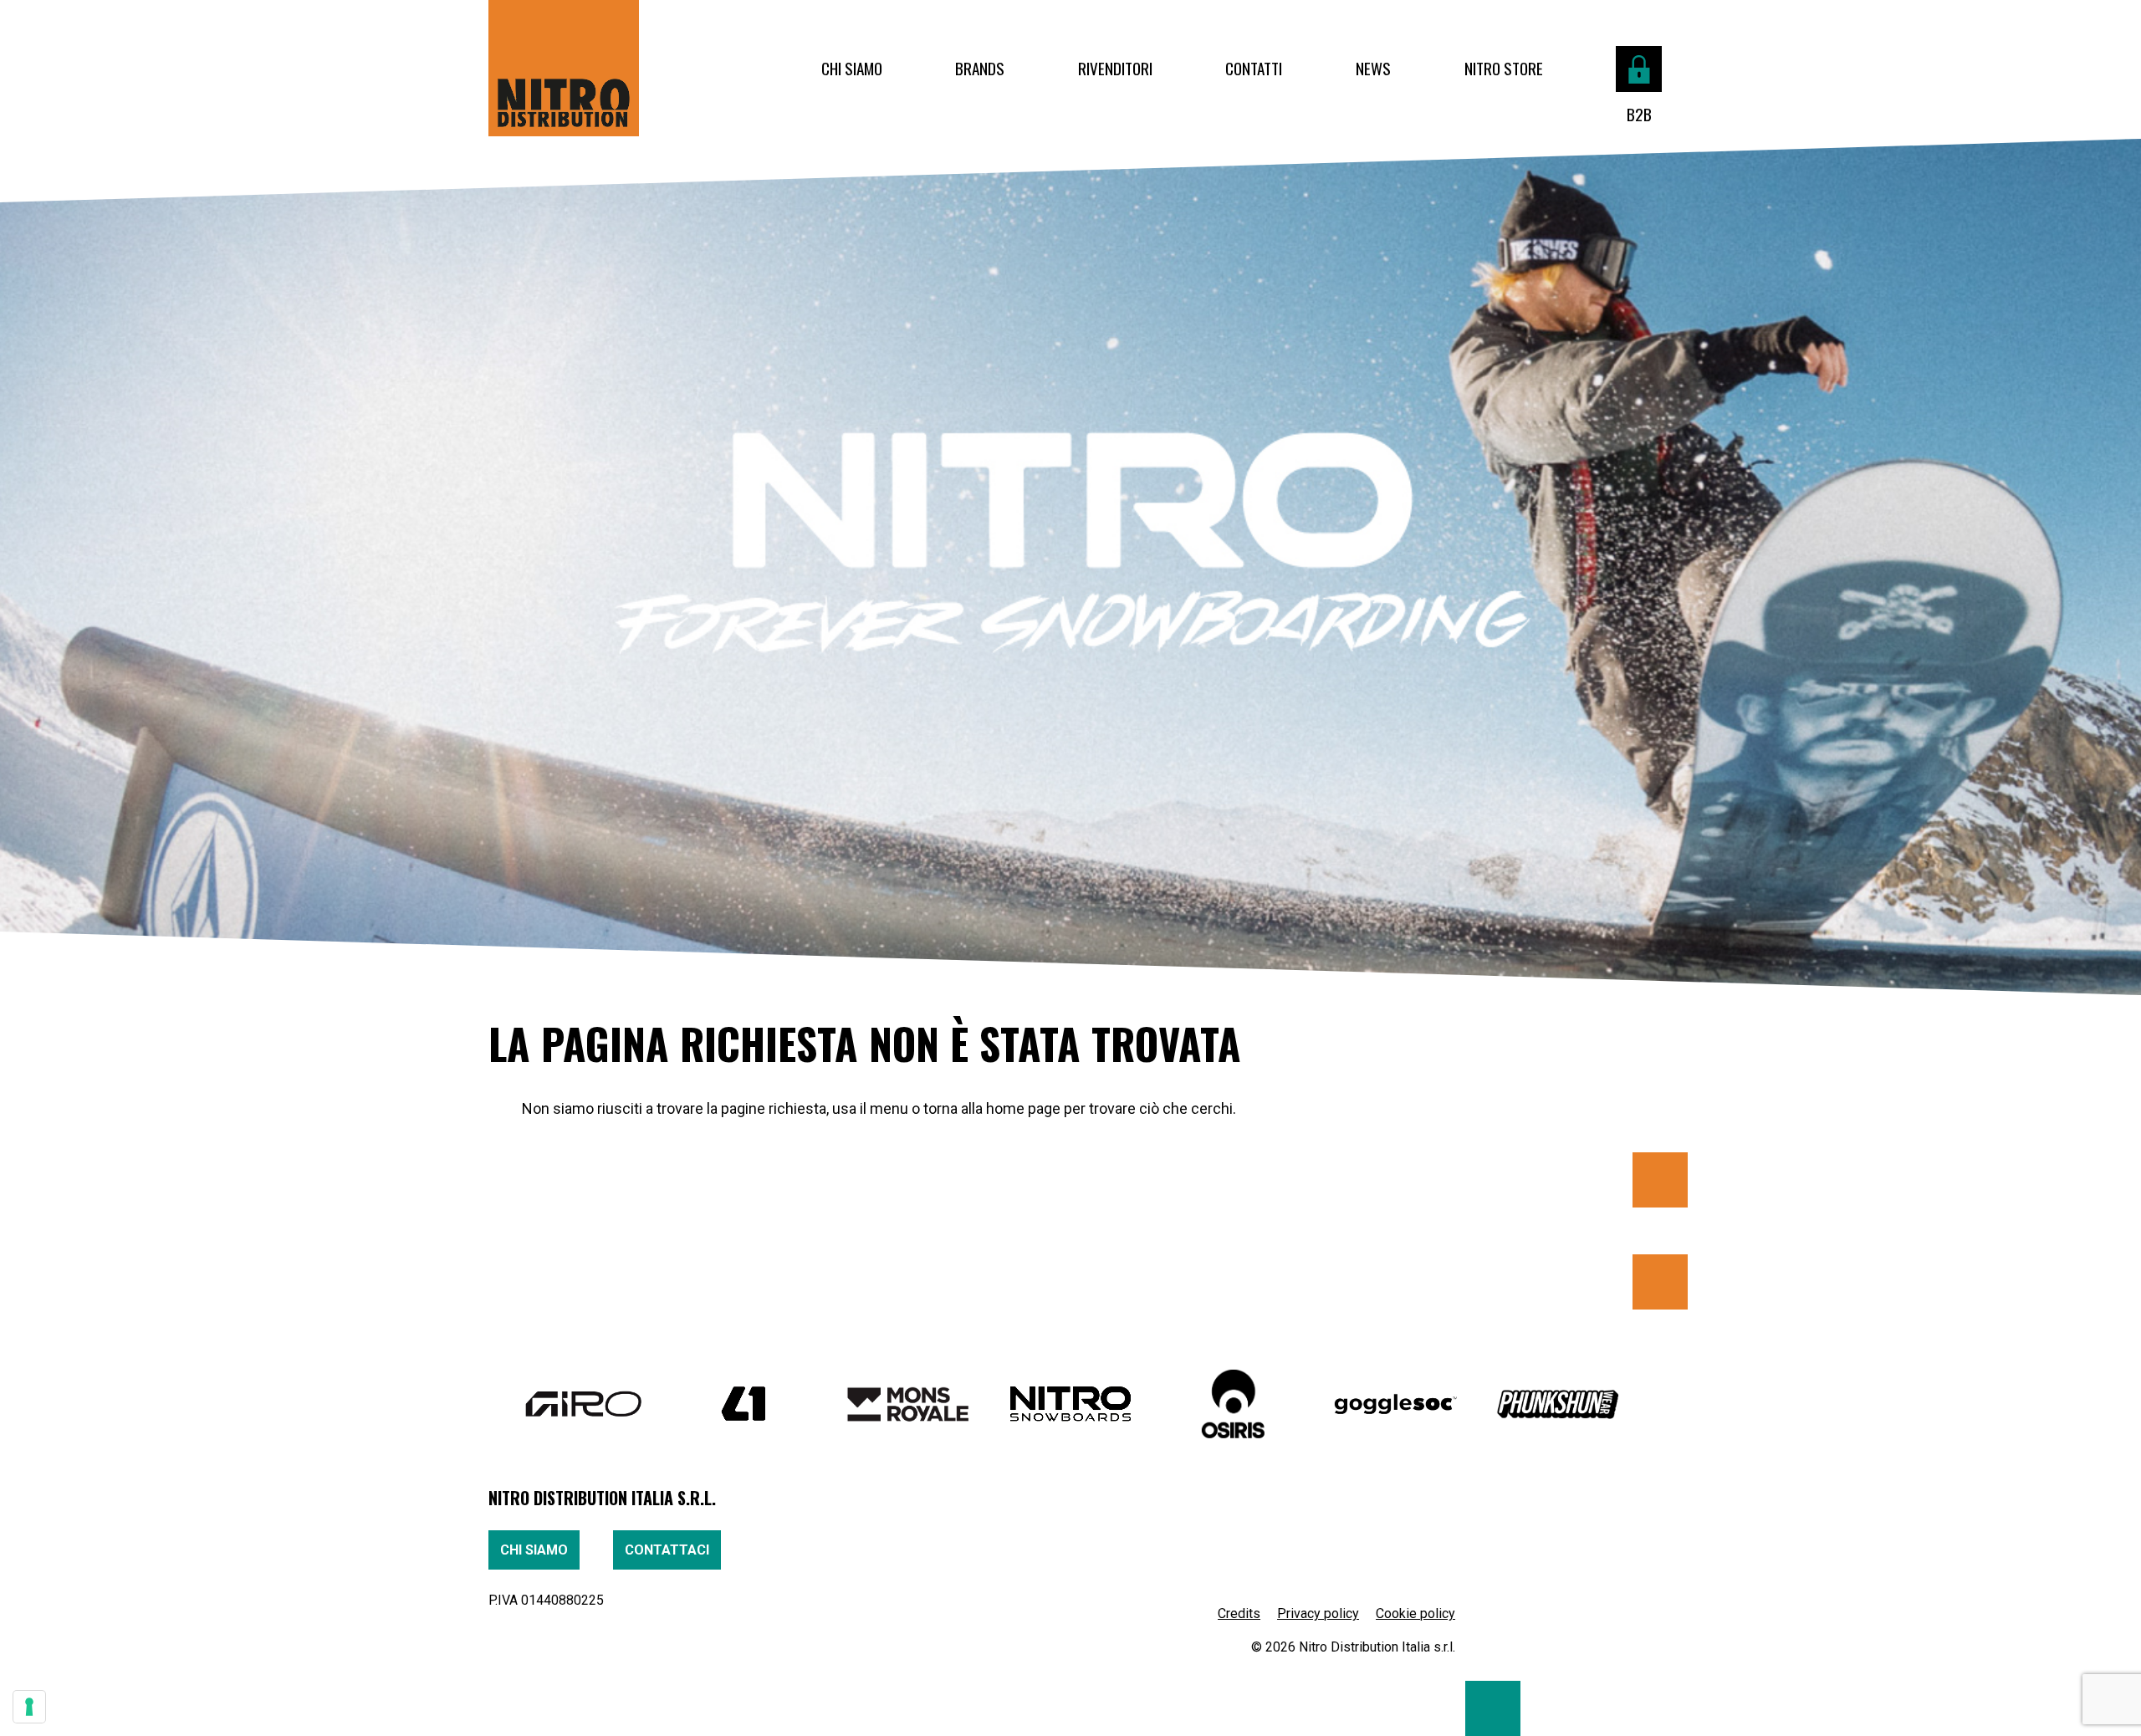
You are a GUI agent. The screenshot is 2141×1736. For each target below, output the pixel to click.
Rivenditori (1115, 68)
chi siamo (534, 1550)
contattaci (667, 1550)
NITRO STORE (1504, 68)
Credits (1239, 1613)
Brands (980, 68)
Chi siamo (852, 68)
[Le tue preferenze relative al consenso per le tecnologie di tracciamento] (29, 1707)
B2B (1639, 114)
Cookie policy (1415, 1613)
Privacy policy (1318, 1613)
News (1373, 68)
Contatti (1254, 68)
